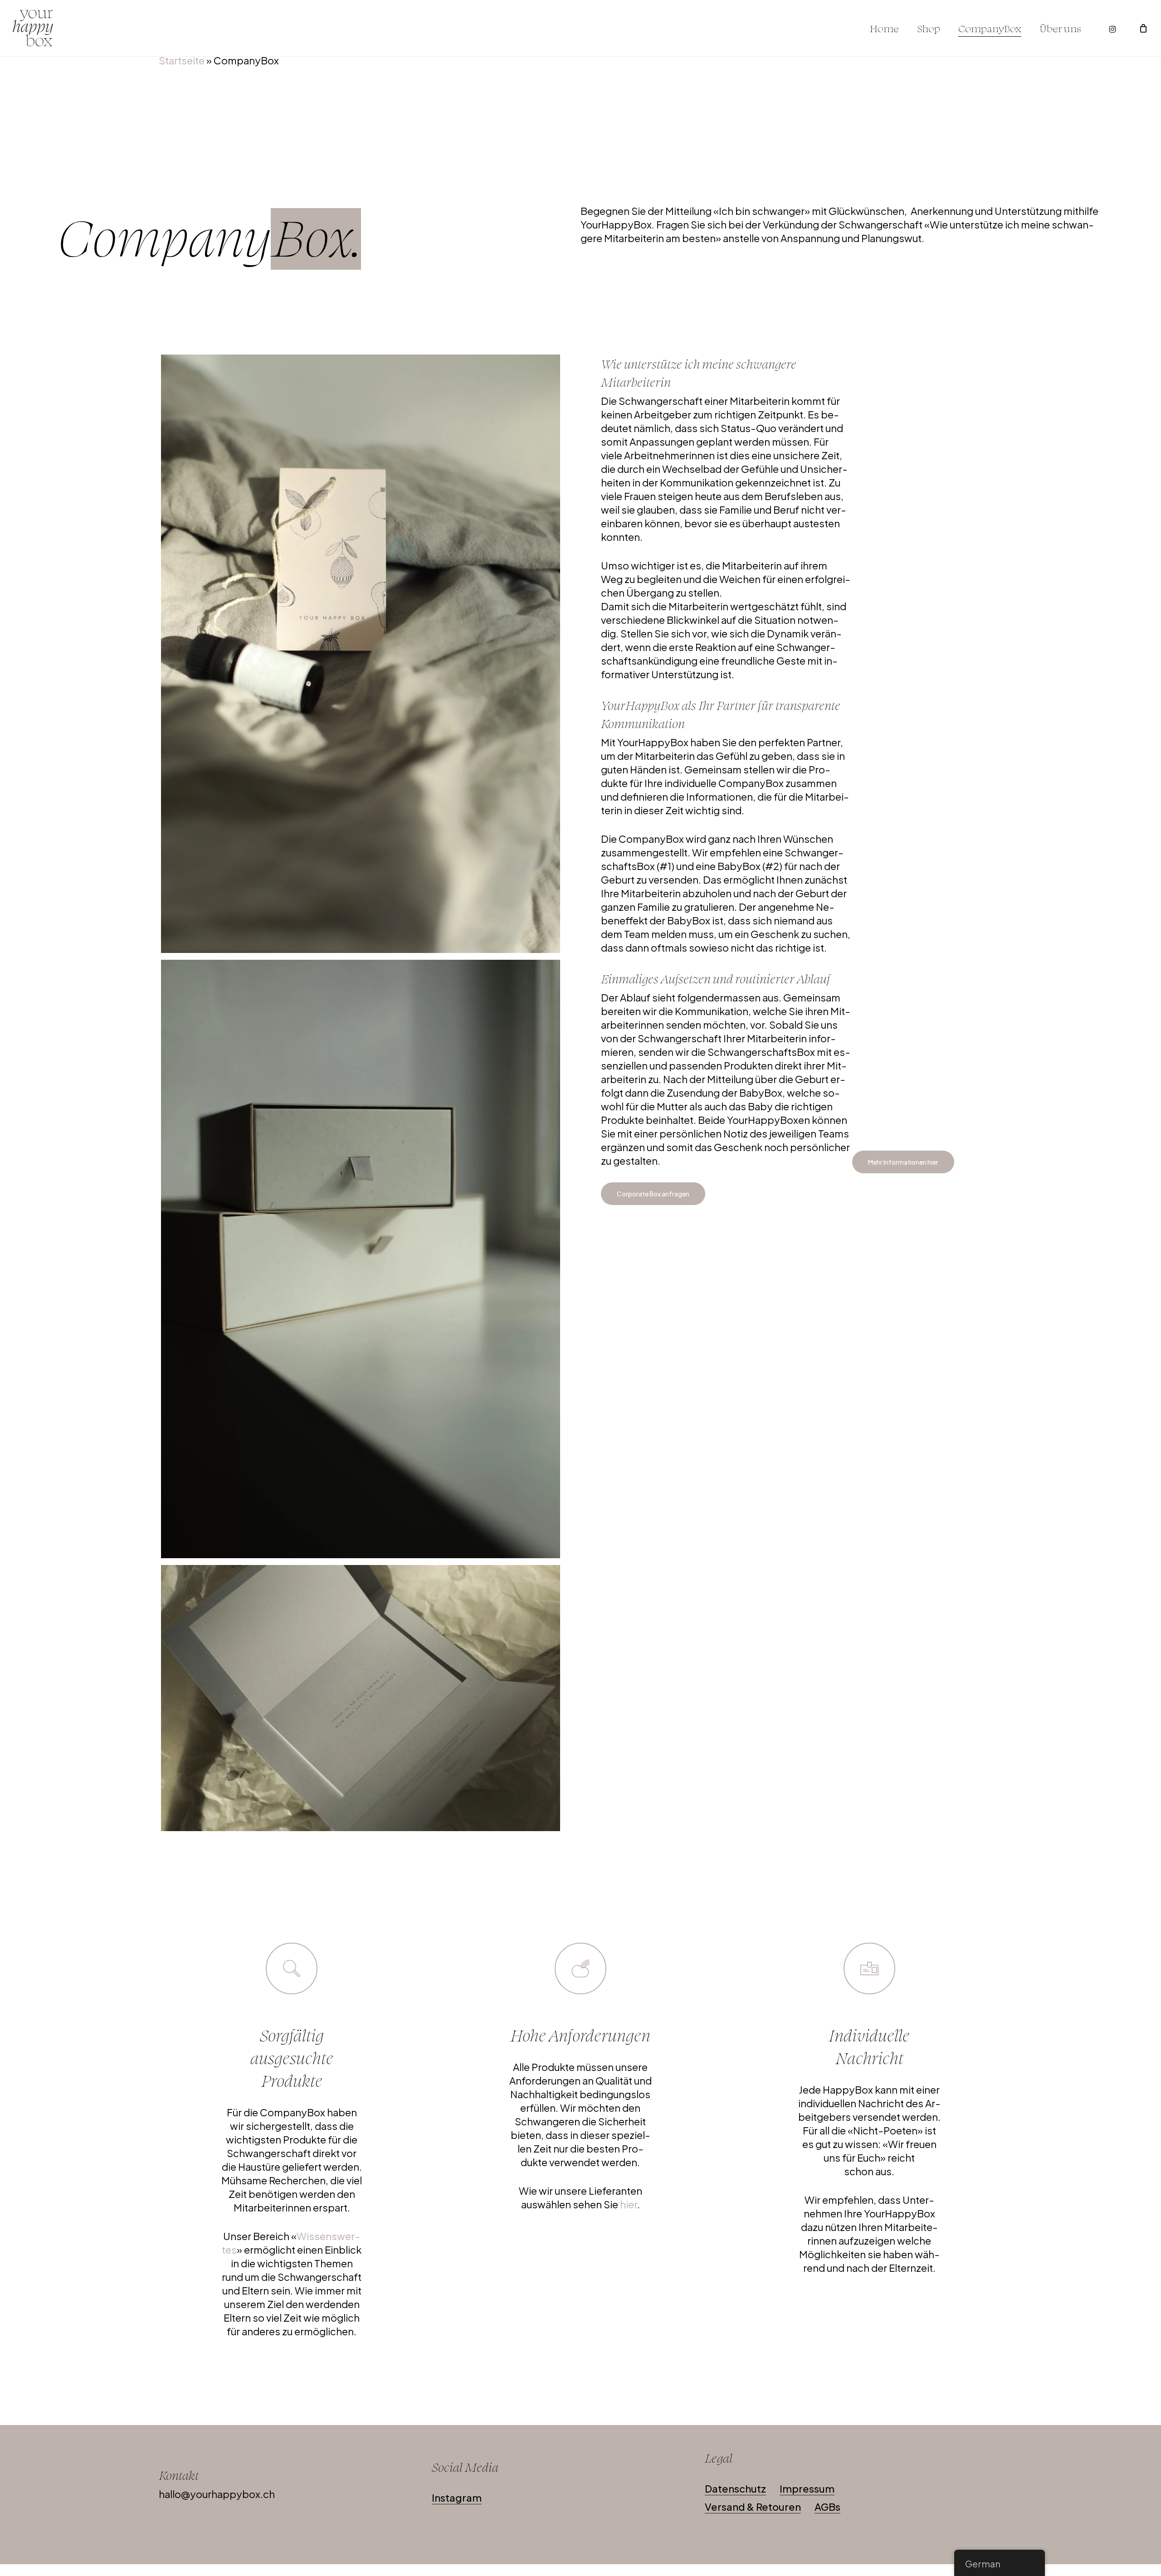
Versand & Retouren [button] (753, 2507)
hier (629, 2204)
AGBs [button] (827, 2507)
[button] (903, 1162)
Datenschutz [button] (735, 2489)
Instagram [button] (457, 2498)
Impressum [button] (807, 2489)
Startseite (182, 60)
